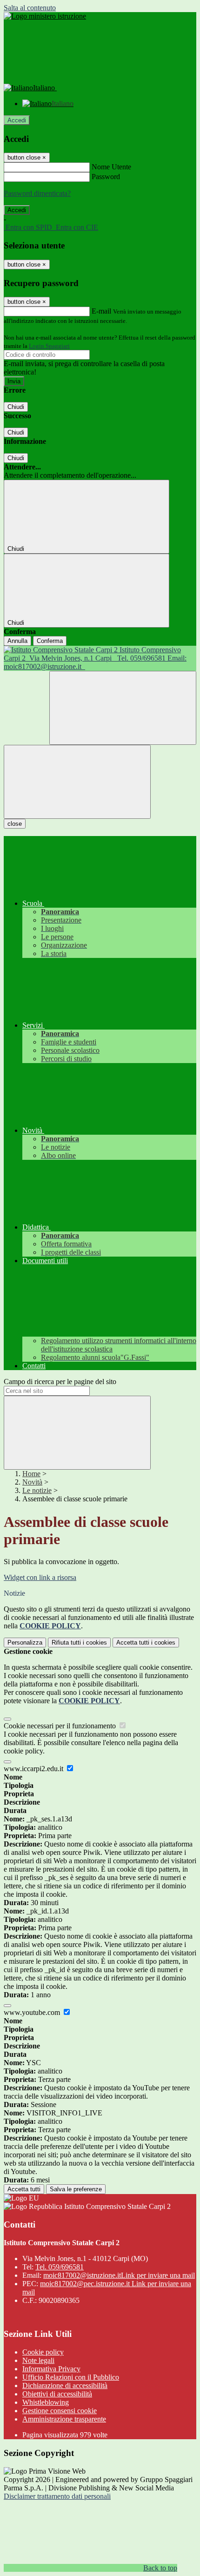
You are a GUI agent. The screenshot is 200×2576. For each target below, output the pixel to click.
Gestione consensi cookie (60, 2411)
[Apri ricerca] (123, 708)
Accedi (17, 120)
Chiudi (16, 407)
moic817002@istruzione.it (119, 2275)
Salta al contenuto (30, 8)
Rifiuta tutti (79, 1643)
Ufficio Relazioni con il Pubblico (71, 2377)
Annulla (17, 641)
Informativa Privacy (51, 2369)
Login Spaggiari (49, 346)
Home (31, 1474)
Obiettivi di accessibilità (57, 2394)
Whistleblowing (46, 2402)
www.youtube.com (33, 2012)
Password (106, 177)
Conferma (50, 641)
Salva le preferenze (76, 2189)
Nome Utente (111, 167)
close (15, 824)
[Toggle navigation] (77, 782)
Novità (32, 1482)
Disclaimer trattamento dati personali (57, 2496)
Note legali (38, 2360)
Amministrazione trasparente (64, 2419)
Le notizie (37, 1490)
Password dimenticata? (37, 193)
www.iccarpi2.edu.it (34, 1769)
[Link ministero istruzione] (45, 16)
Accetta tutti (146, 1643)
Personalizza (25, 1643)
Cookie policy (43, 2352)
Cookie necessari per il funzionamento (61, 1726)
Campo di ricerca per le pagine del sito (60, 1382)
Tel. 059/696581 (60, 2267)
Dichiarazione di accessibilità (65, 2385)
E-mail (101, 311)
